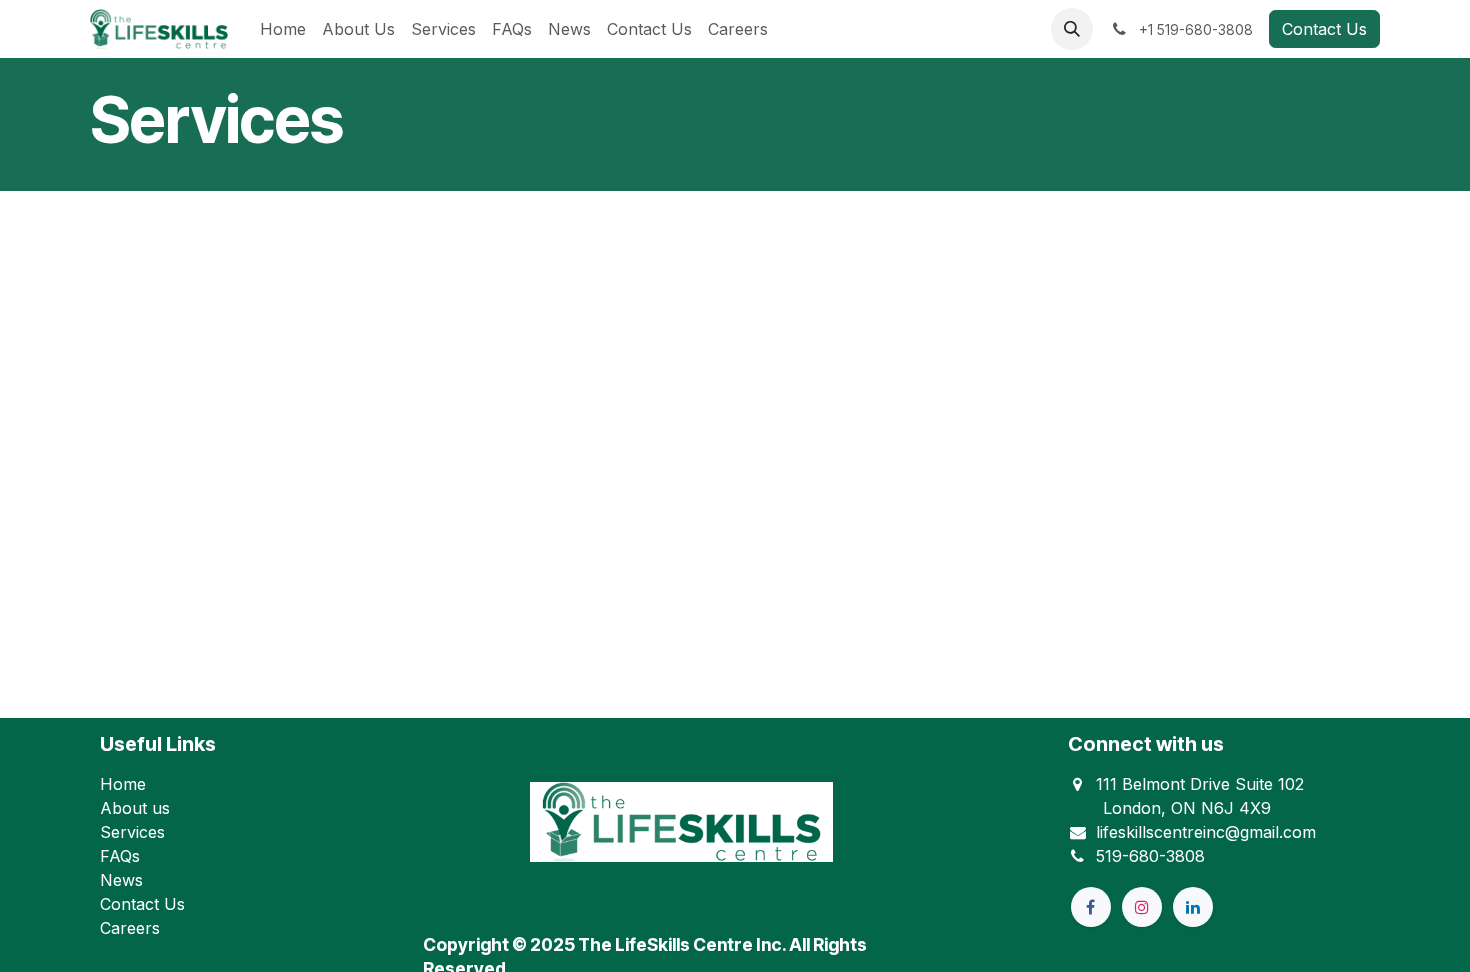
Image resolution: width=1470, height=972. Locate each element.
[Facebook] (1091, 907)
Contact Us (1324, 29)
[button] (1072, 29)
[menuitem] (283, 29)
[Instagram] (1142, 907)
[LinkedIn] (1193, 907)
